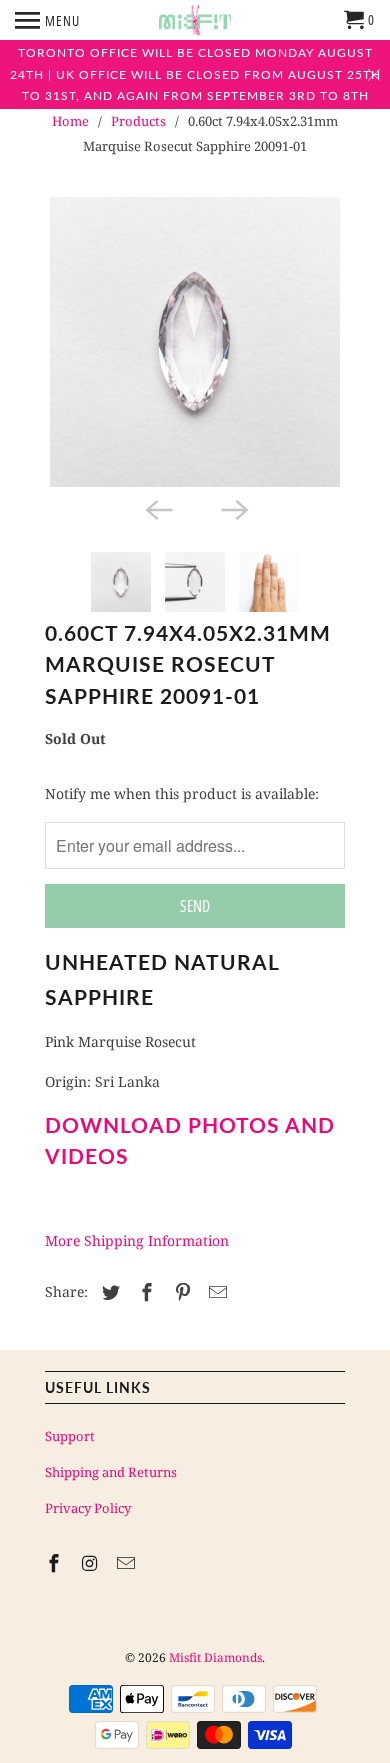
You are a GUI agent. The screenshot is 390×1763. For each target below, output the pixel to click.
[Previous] (157, 509)
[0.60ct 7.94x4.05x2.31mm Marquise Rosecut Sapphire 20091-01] (195, 342)
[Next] (233, 509)
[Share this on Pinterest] (180, 1292)
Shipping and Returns (111, 1472)
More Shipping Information (137, 1240)
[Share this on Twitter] (108, 1292)
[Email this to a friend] (215, 1292)
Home (70, 121)
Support (70, 1436)
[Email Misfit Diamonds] (128, 1563)
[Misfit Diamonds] (195, 20)
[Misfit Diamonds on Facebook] (56, 1563)
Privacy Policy (88, 1508)
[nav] (47, 20)
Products (138, 121)
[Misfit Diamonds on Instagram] (92, 1563)
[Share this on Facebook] (144, 1292)
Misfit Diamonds (215, 1657)
